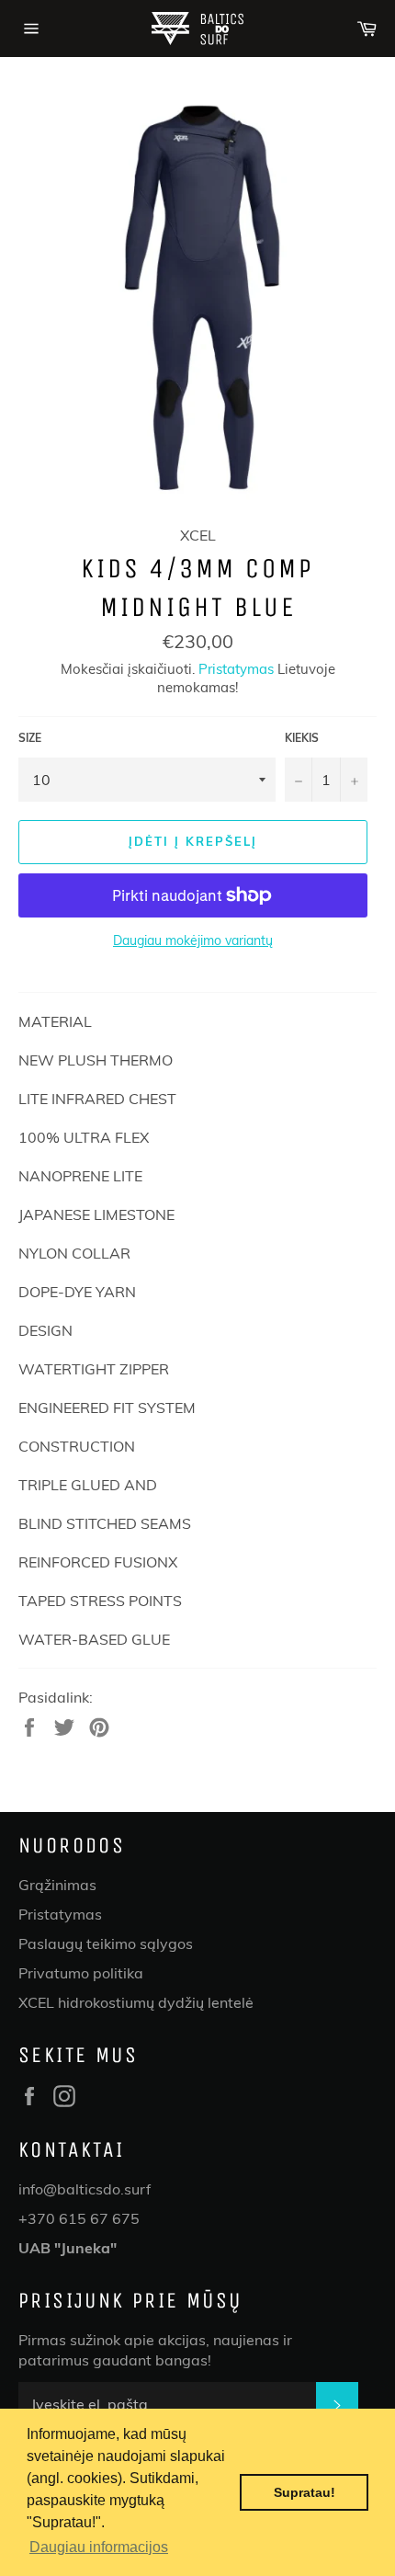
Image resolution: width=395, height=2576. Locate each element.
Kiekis (302, 738)
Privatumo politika (81, 1973)
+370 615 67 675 (79, 2218)
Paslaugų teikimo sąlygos (106, 1943)
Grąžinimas (57, 1885)
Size (30, 738)
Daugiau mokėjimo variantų (193, 940)
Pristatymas (236, 669)
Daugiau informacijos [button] (99, 2547)
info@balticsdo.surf (85, 2189)
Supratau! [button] (305, 2492)
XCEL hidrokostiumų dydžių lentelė (136, 2002)
